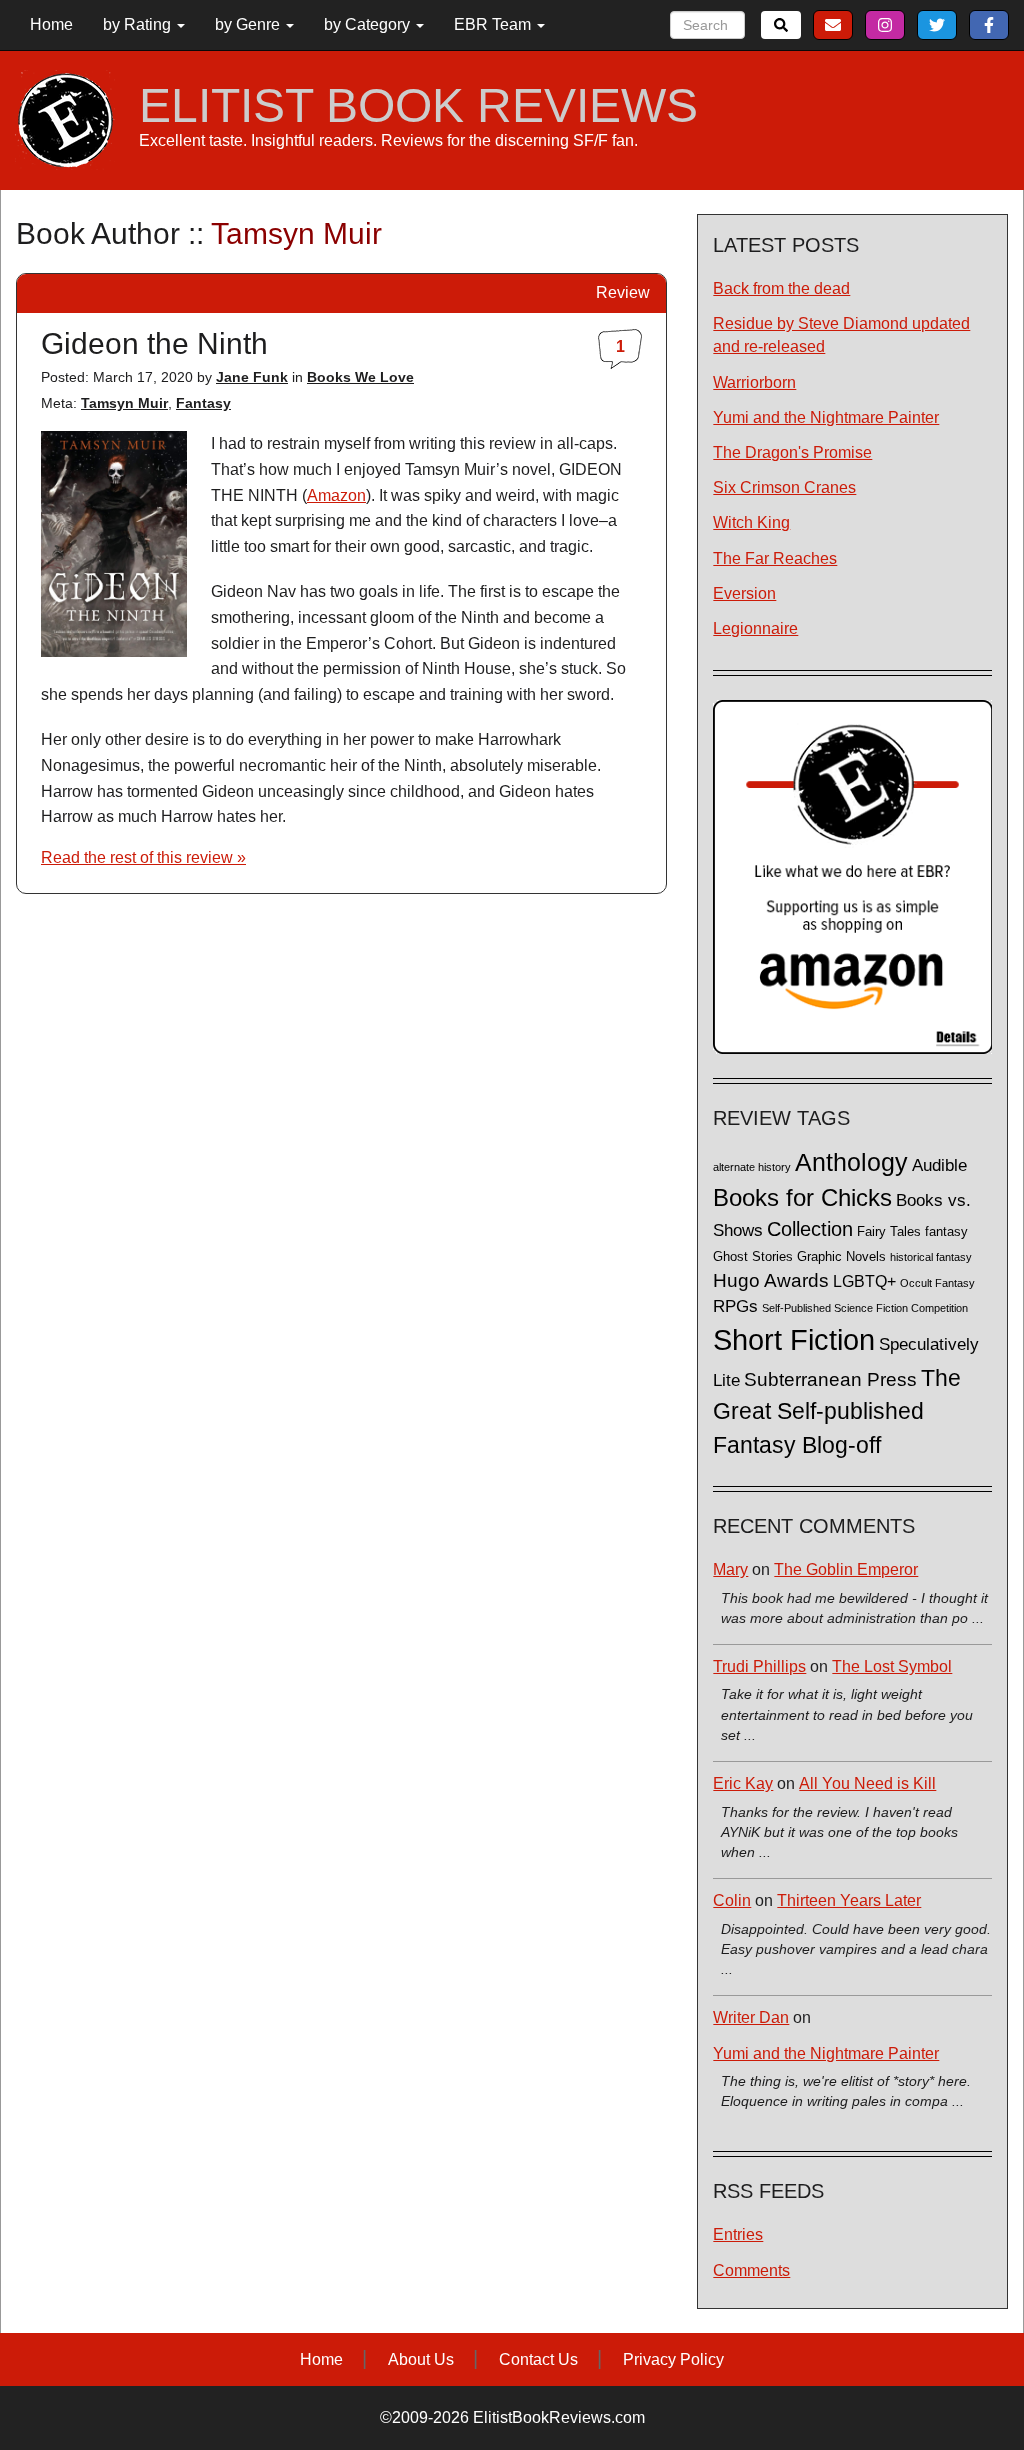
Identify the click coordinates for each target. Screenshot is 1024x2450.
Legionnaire (755, 628)
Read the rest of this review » (143, 857)
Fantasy (203, 403)
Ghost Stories (753, 1257)
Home (51, 24)
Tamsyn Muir (124, 403)
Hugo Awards (771, 1280)
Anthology (851, 1162)
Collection (810, 1229)
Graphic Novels (841, 1257)
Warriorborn (754, 382)
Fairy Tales (889, 1232)
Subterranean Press (830, 1379)
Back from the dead (781, 288)
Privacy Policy (673, 2359)
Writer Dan (751, 2017)
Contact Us (538, 2359)
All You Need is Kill (867, 1783)
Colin (732, 1900)
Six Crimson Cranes (784, 487)
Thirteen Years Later (849, 1900)
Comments (751, 2270)
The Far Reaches (775, 558)
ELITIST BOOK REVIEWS (418, 106)
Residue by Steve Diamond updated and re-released (841, 335)
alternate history (752, 1167)
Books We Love (360, 377)
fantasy (946, 1232)
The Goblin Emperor (846, 1569)
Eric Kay (743, 1783)
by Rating (139, 24)
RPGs (735, 1306)
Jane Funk (252, 377)
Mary (730, 1569)
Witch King (751, 522)
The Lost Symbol (892, 1666)
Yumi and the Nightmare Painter (826, 417)
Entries (738, 2234)
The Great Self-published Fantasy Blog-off (837, 1411)
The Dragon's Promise (792, 452)
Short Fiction (794, 1339)
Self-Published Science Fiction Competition (865, 1308)
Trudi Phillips (759, 1666)
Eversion (744, 593)
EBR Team (494, 24)
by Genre (249, 24)
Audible (939, 1165)
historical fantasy (931, 1257)
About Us (421, 2359)
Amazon (336, 495)
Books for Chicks (802, 1197)
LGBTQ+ (864, 1281)
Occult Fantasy (937, 1283)
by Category (369, 24)
